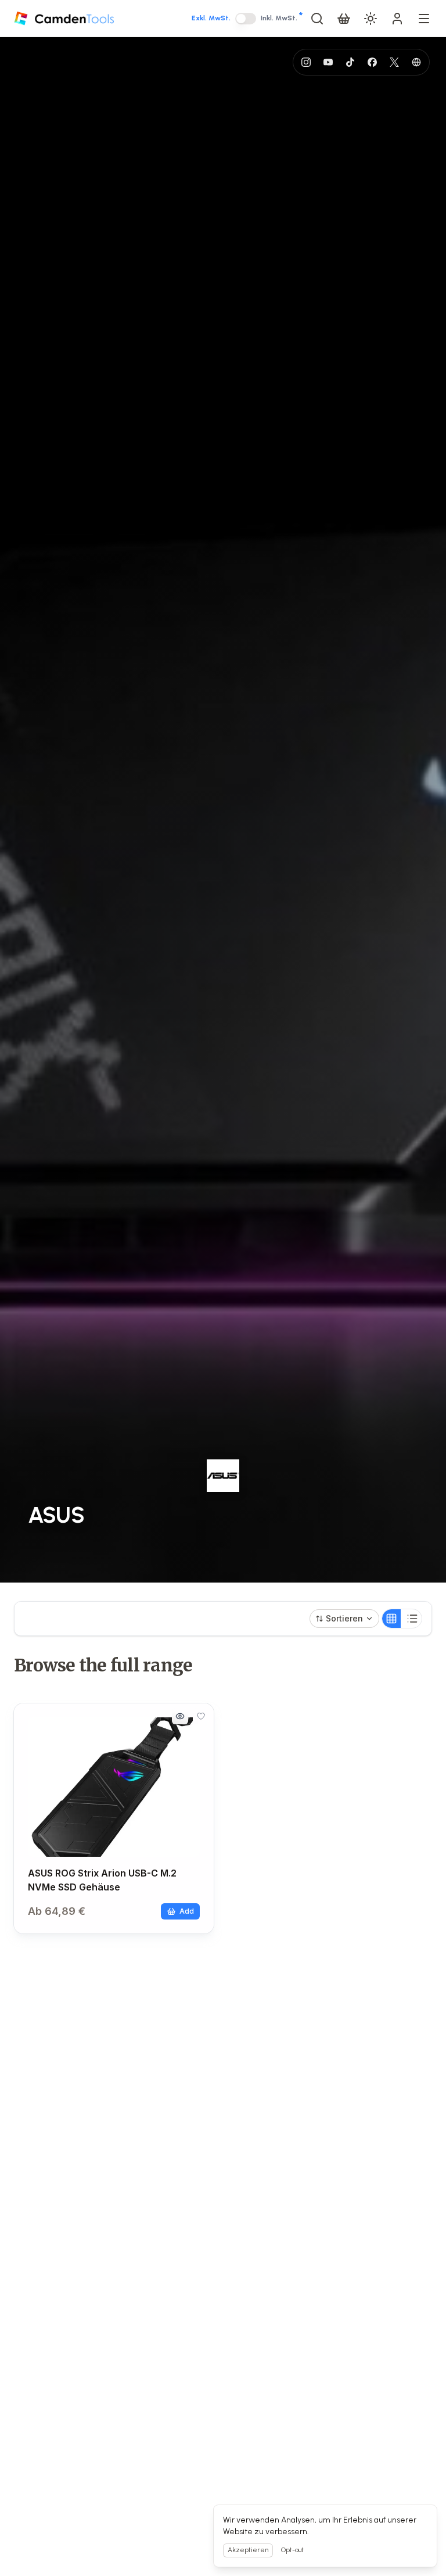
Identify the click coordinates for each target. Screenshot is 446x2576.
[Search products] (317, 19)
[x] (394, 62)
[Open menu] (424, 19)
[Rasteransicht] (391, 1619)
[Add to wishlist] (201, 1716)
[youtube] (328, 62)
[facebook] (372, 62)
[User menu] (397, 19)
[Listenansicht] (412, 1619)
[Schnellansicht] (180, 1716)
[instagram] (306, 62)
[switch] (246, 19)
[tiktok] (350, 62)
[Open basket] (344, 19)
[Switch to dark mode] (371, 19)
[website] (416, 62)
